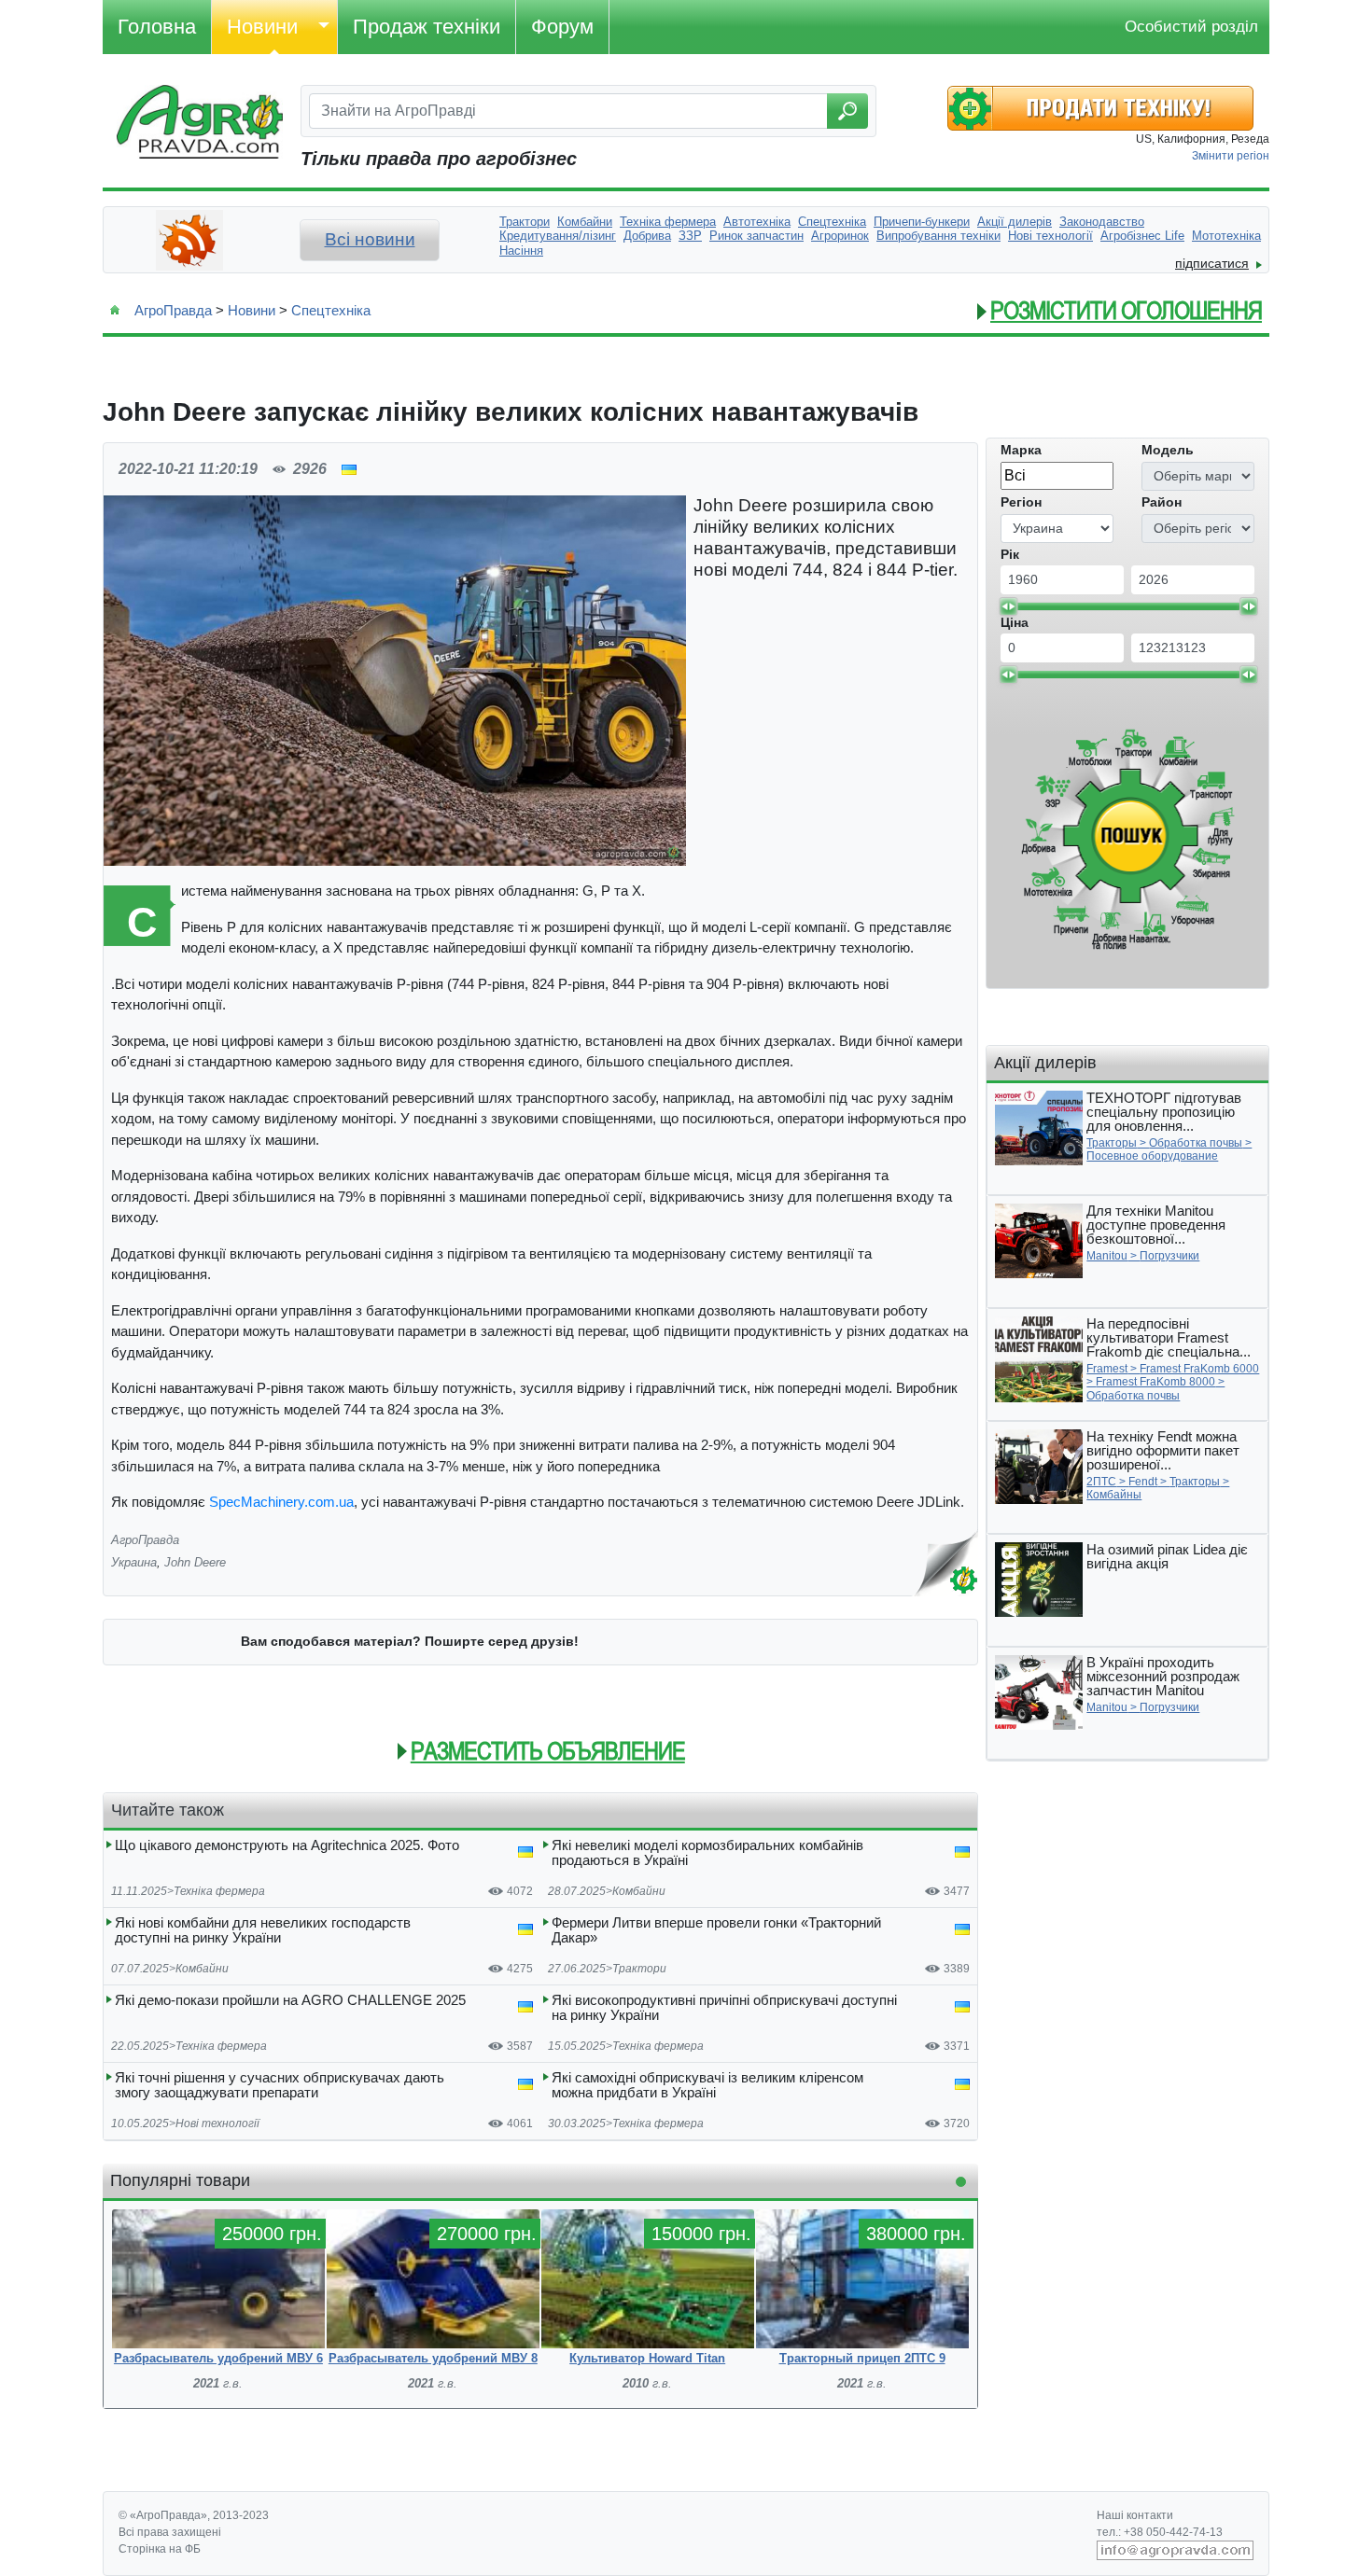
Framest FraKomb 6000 (1199, 1369)
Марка (1021, 450)
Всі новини (370, 239)
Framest (1107, 1369)
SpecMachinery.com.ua (281, 1502)
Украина (134, 1562)
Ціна (1015, 622)
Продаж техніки (427, 27)
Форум (562, 27)
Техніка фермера (219, 1891)
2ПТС (1101, 1482)
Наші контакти (1135, 2515)
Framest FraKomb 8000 (1155, 1382)
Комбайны (1114, 1495)
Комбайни (639, 1891)
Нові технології (217, 2123)
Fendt (1143, 1482)
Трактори (639, 1969)
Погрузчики (1169, 1256)
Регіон (1021, 502)
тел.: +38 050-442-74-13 (1160, 2532)
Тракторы (1112, 1143)
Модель (1168, 450)
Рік (1010, 554)
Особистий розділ (1191, 27)
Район (1162, 502)
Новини (262, 27)
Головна (157, 27)
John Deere (195, 1562)
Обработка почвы (1196, 1143)
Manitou (1107, 1256)
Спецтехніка (331, 310)
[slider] (1008, 606)
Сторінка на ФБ (160, 2549)
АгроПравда (173, 310)
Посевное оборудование (1152, 1156)
